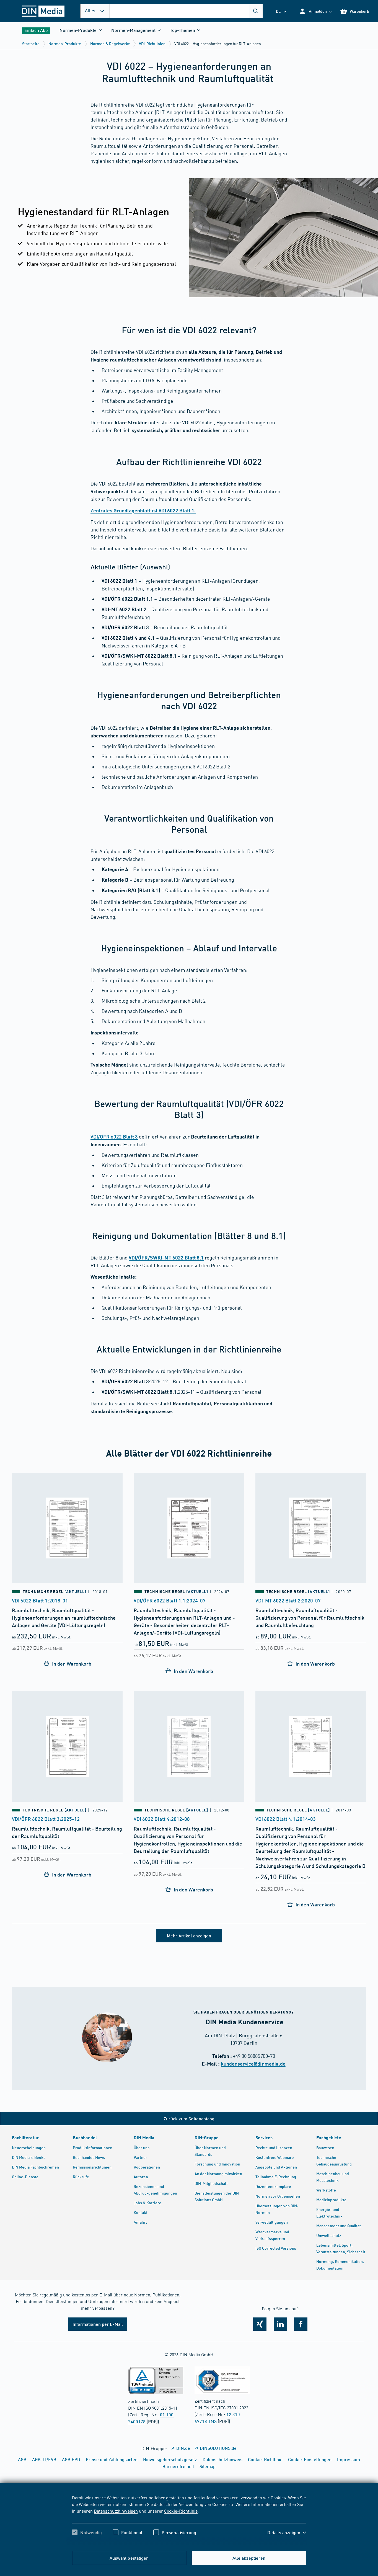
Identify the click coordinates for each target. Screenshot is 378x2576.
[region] (189, 2520)
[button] (315, 11)
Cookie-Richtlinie (181, 2511)
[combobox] (186, 11)
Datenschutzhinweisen (116, 2511)
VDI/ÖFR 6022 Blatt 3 (114, 1137)
